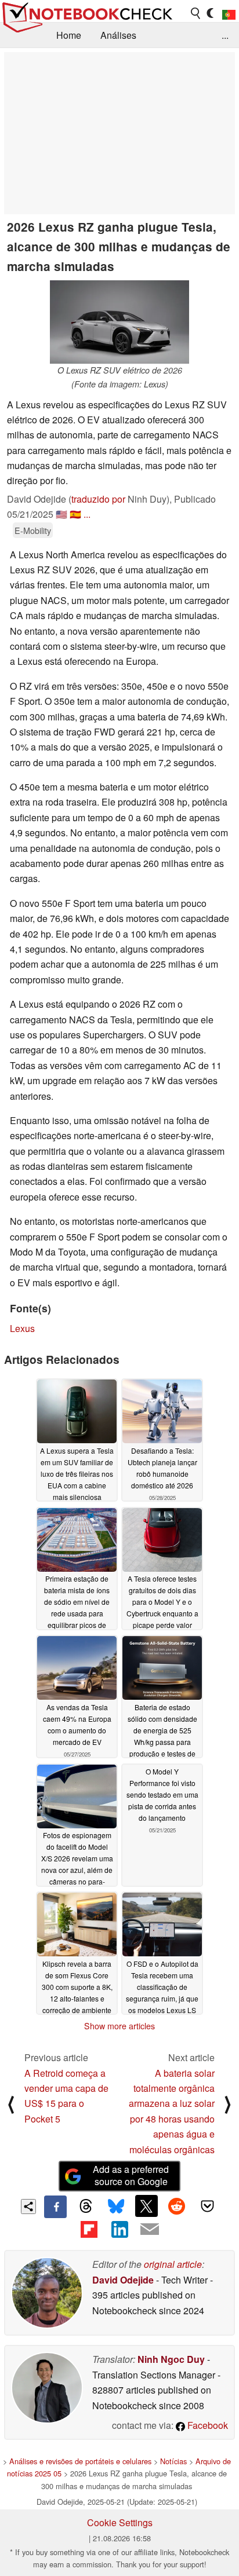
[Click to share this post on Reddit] (177, 2206)
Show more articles (119, 2026)
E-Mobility (33, 530)
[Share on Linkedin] (119, 2229)
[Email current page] (150, 2230)
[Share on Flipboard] (89, 2229)
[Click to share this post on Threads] (86, 2207)
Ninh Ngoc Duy (171, 2359)
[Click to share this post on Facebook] (55, 2207)
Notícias (173, 2461)
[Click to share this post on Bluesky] (116, 2207)
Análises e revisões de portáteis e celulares (80, 2461)
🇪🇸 (75, 514)
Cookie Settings (120, 2522)
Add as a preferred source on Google (131, 2175)
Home (69, 35)
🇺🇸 (61, 514)
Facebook (207, 2425)
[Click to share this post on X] (146, 2206)
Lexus (22, 1328)
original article (173, 2264)
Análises (118, 35)
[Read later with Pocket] (207, 2206)
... (225, 35)
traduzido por (98, 499)
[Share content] (29, 2207)
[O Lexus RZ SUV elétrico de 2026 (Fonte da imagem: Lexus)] (119, 322)
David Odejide (123, 2280)
